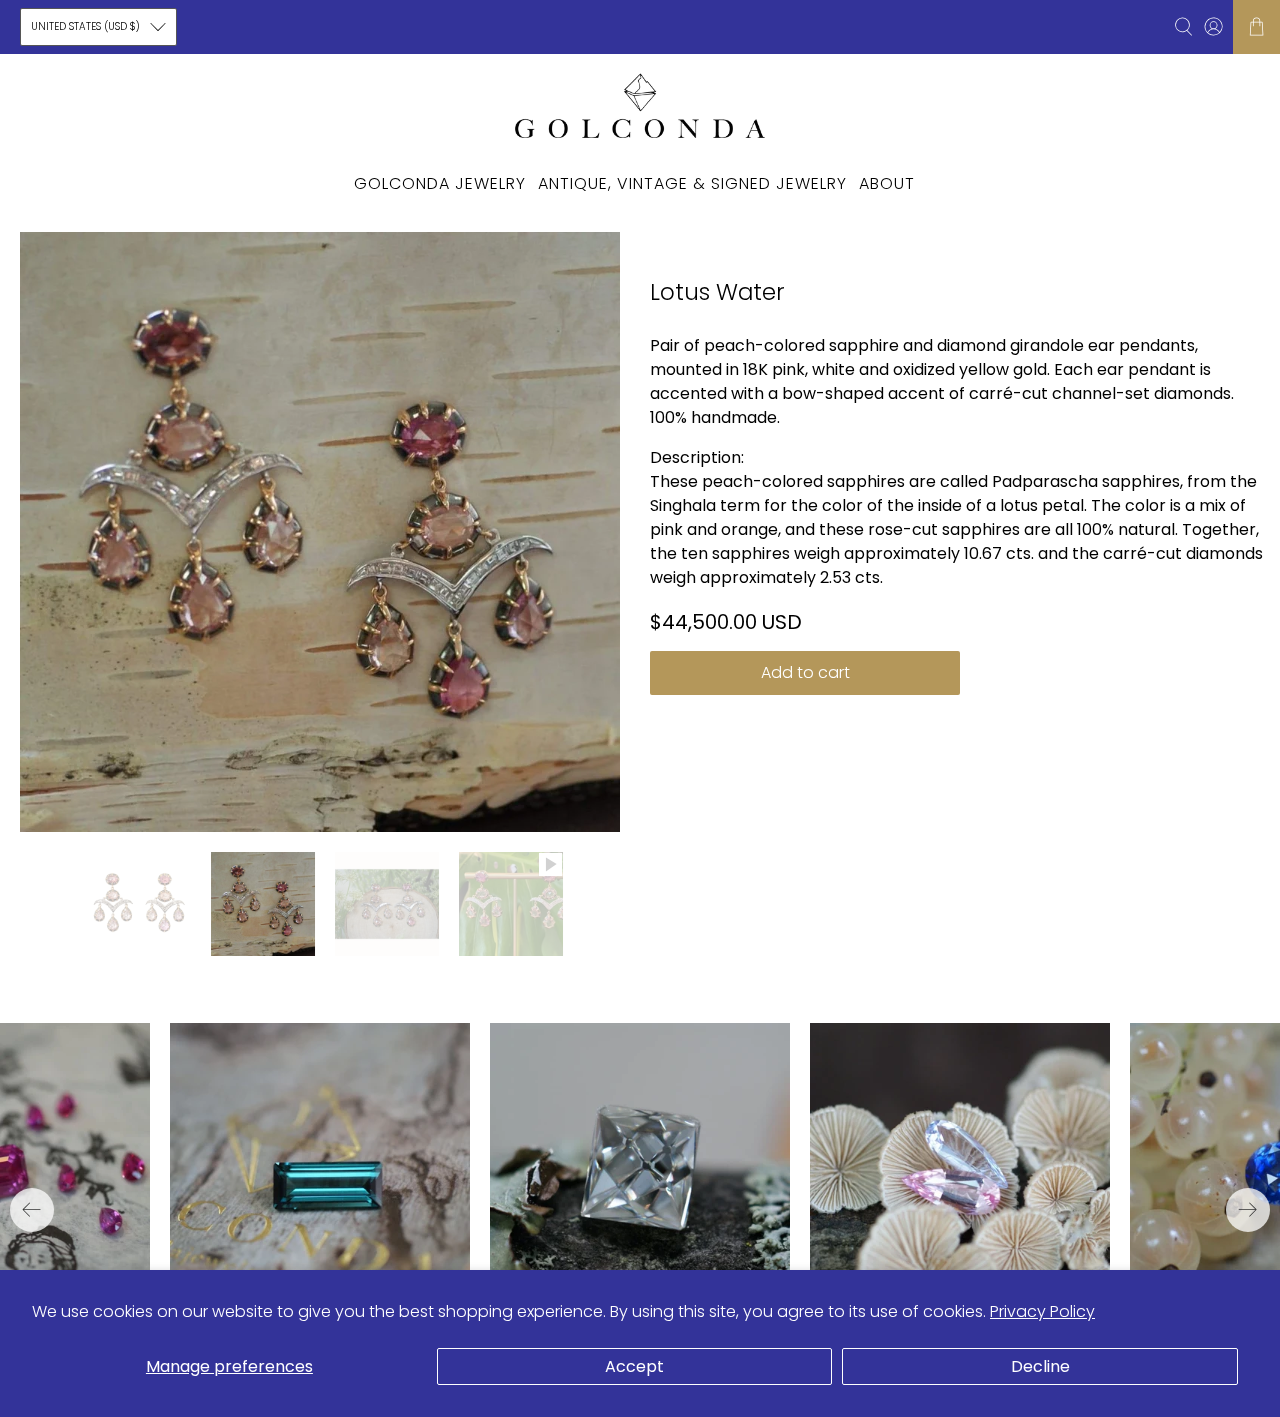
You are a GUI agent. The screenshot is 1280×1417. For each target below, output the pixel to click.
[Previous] (32, 1210)
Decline (1040, 1366)
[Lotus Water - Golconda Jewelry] (320, 532)
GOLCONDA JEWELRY (440, 183)
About (887, 183)
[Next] (1248, 1210)
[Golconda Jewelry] (640, 105)
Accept (634, 1366)
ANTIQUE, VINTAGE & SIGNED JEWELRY (692, 183)
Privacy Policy (1042, 1311)
